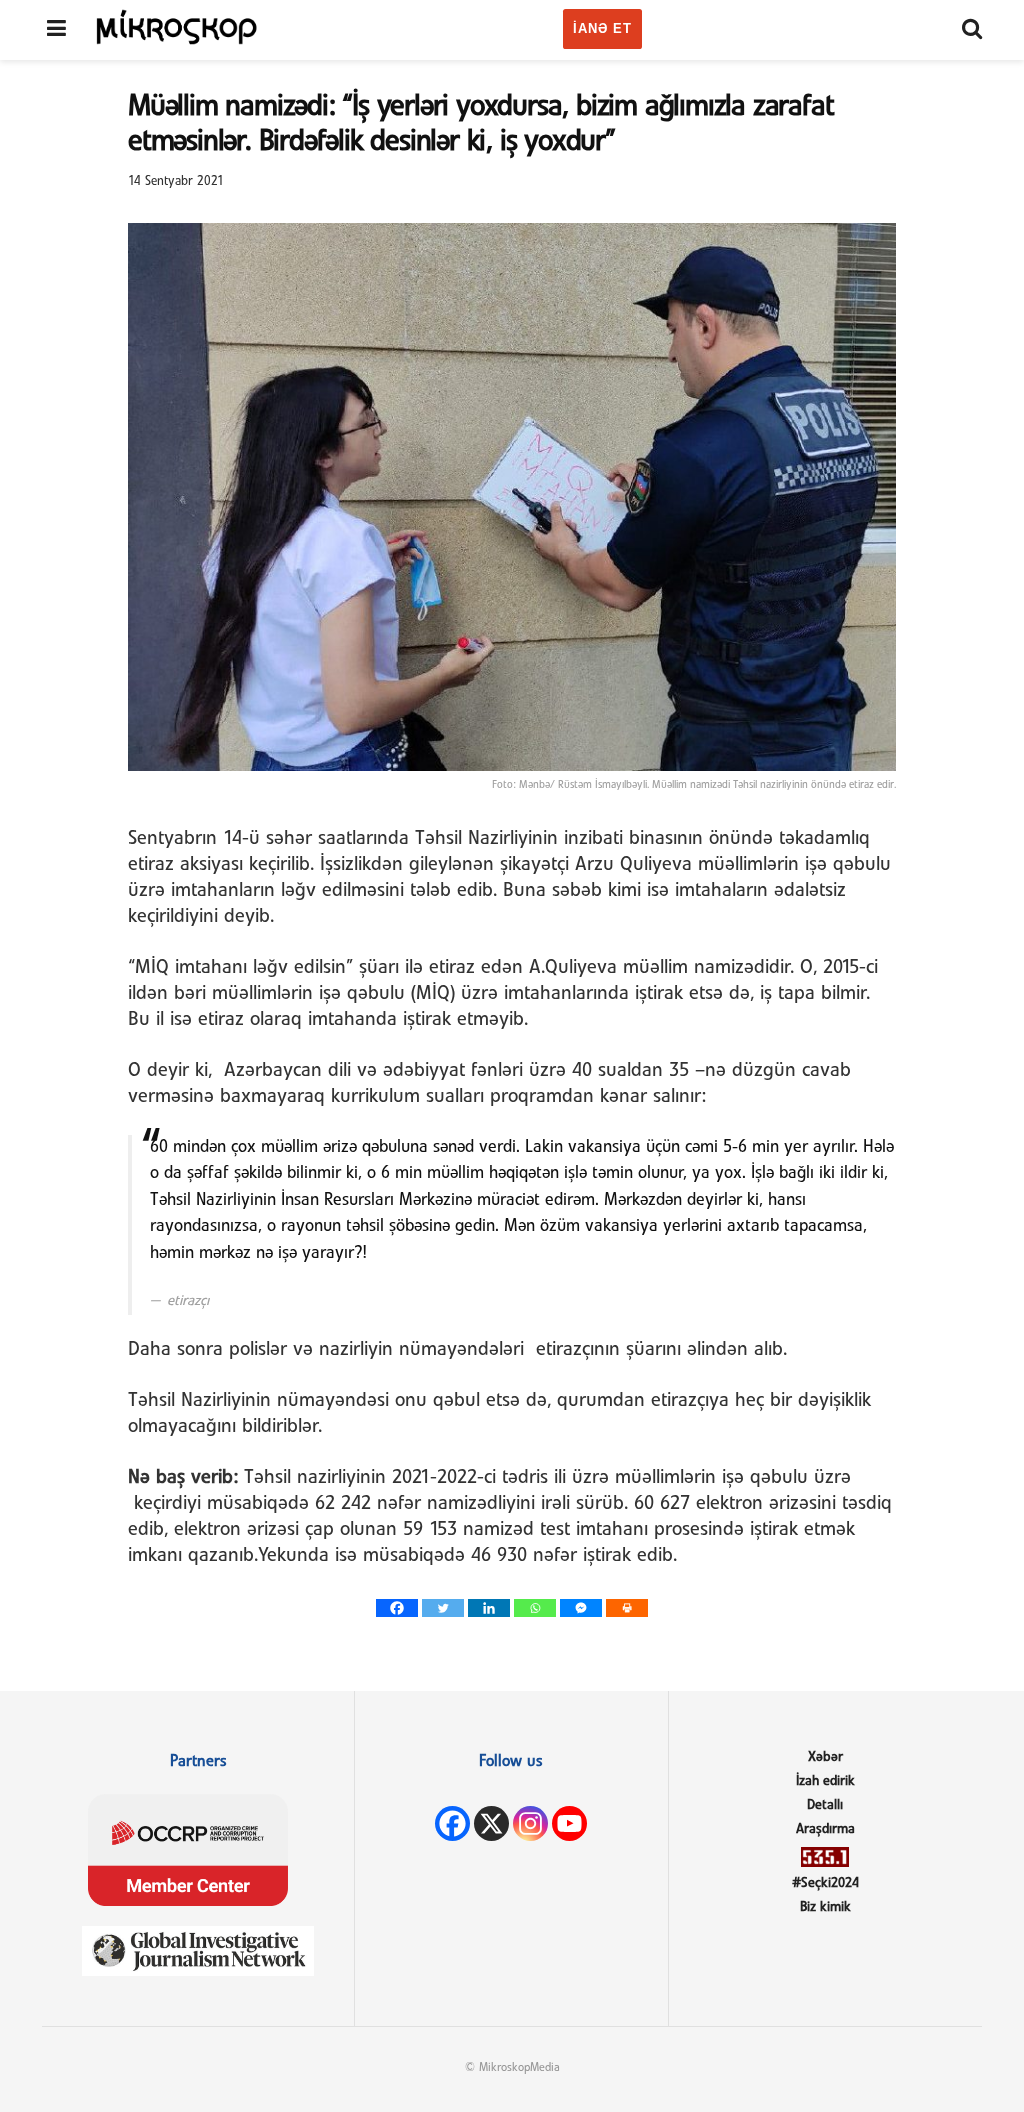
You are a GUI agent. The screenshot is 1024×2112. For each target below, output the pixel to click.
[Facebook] (397, 1608)
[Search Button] (972, 30)
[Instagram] (530, 1823)
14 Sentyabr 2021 (176, 181)
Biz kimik (825, 1907)
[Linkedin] (489, 1608)
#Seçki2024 (825, 1883)
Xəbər (825, 1757)
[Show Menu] (56, 30)
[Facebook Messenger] (581, 1608)
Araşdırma (825, 1829)
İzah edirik (825, 1781)
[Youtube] (569, 1823)
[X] (491, 1823)
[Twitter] (443, 1608)
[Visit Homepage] (177, 26)
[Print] (627, 1608)
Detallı (825, 1805)
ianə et (602, 28)
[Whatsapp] (535, 1608)
